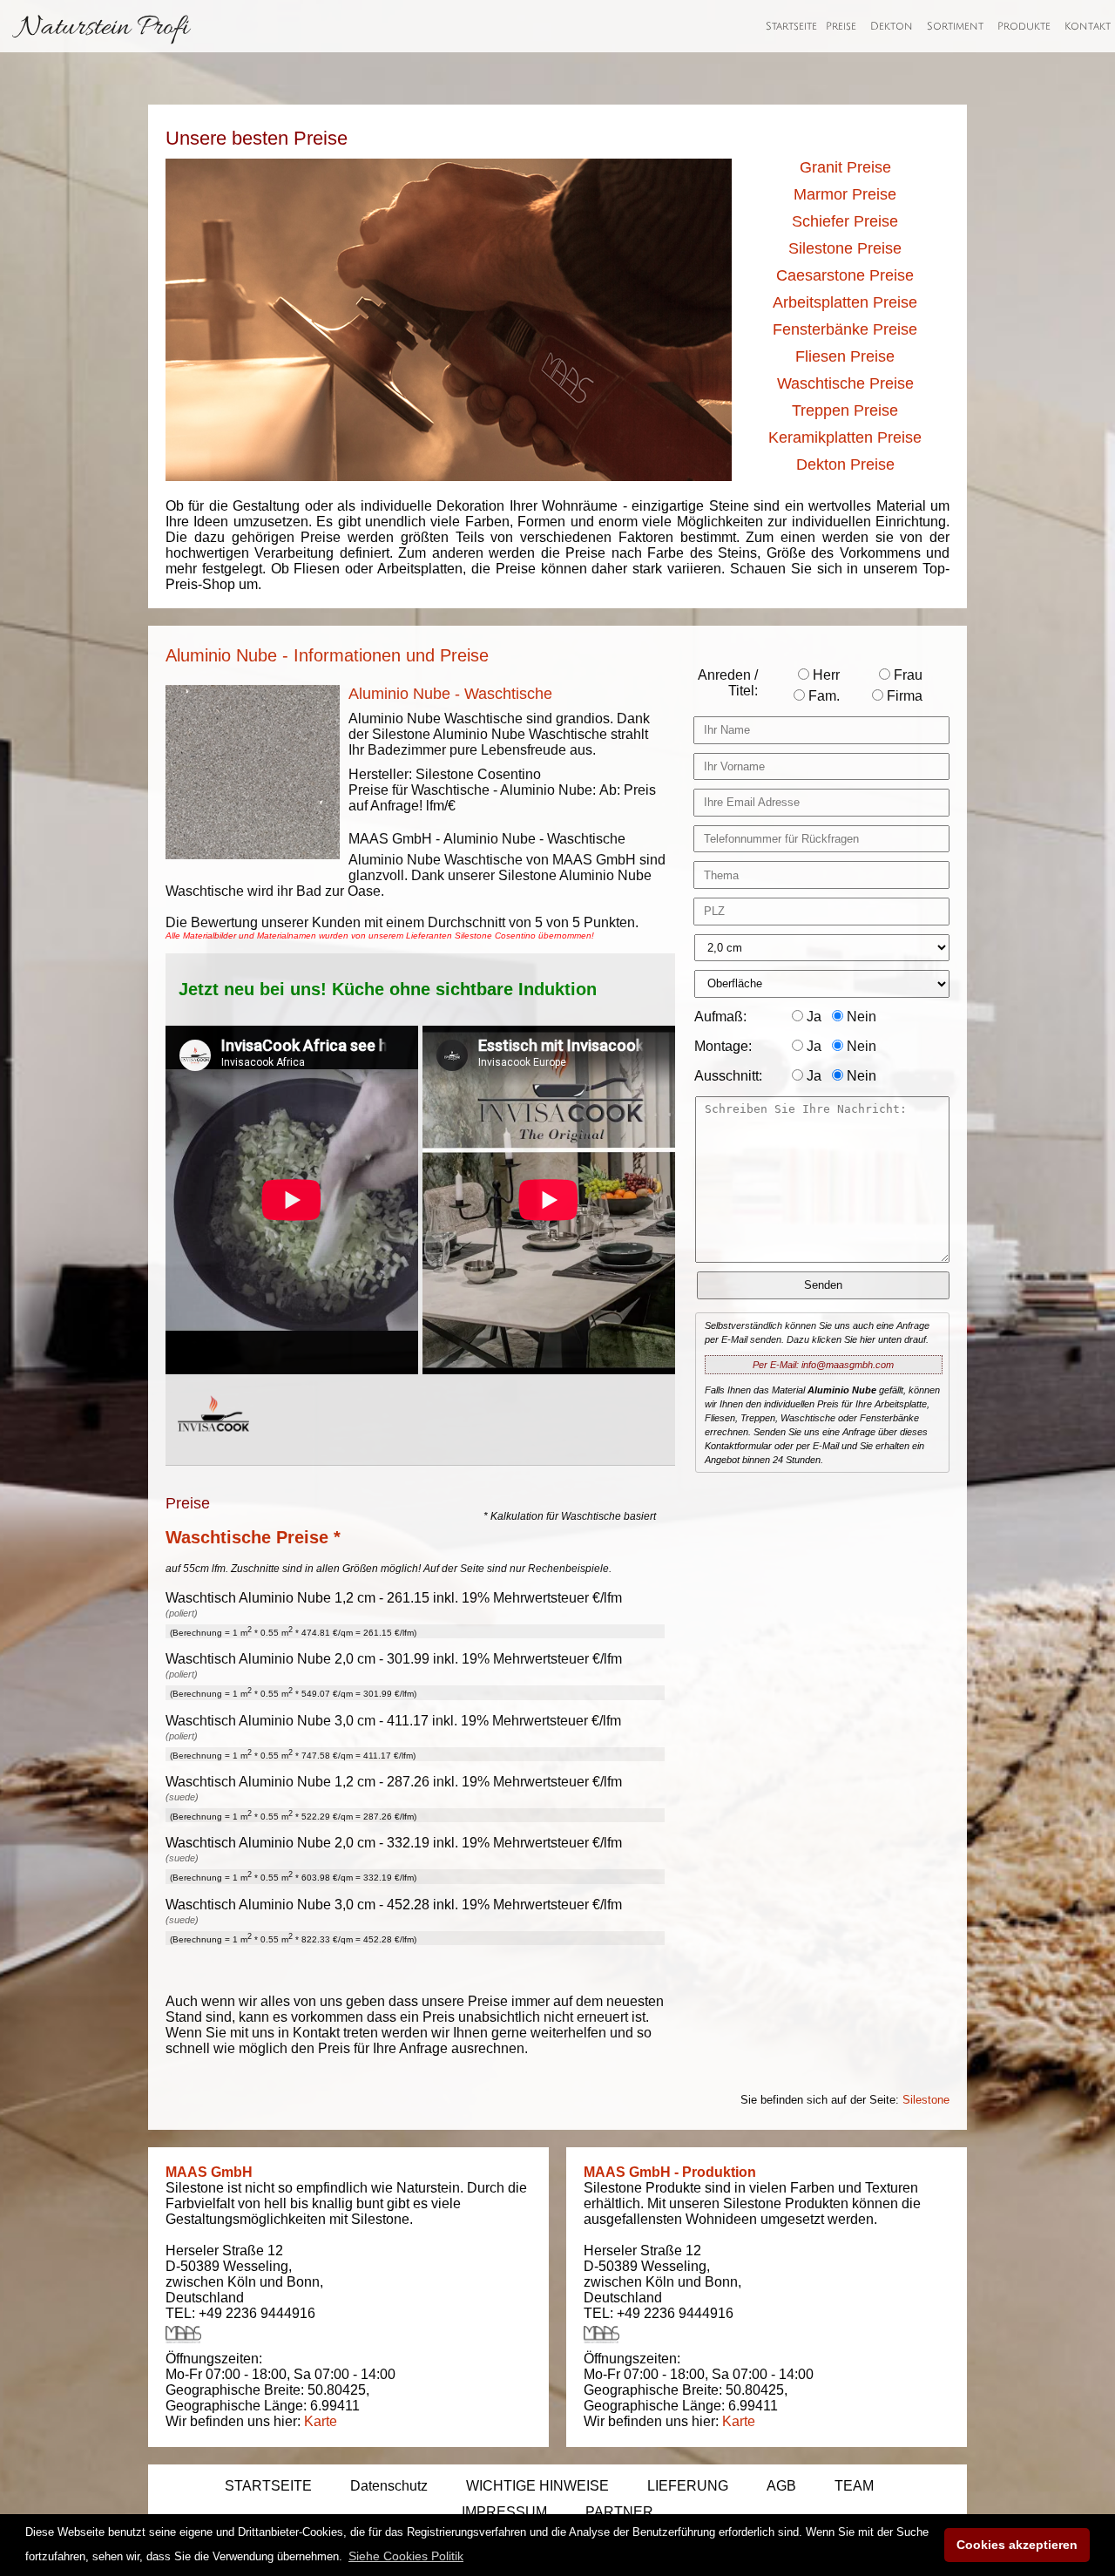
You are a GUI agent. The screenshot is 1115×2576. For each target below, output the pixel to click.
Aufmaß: (720, 1017)
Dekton (892, 27)
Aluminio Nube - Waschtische (450, 694)
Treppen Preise (845, 410)
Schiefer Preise (845, 221)
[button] (406, 2556)
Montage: (723, 1046)
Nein (860, 1017)
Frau (906, 675)
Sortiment (955, 27)
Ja (812, 1017)
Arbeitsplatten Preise (845, 302)
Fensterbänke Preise (845, 329)
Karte (321, 2421)
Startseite (791, 27)
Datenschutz (389, 2486)
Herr (824, 675)
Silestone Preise (845, 248)
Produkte (1024, 27)
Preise (841, 27)
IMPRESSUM (504, 2512)
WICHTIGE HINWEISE (537, 2486)
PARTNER (619, 2512)
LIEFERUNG (688, 2486)
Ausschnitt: (728, 1076)
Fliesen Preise (845, 356)
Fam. (822, 696)
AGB (781, 2486)
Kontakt (1088, 27)
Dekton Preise (845, 464)
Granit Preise (845, 167)
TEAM (854, 2486)
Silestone (926, 2100)
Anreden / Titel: (728, 683)
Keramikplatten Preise (845, 437)
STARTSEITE (268, 2486)
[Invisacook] (213, 1448)
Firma (903, 696)
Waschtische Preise (845, 383)
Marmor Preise (845, 194)
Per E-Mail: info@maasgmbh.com (823, 1365)
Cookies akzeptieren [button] (1017, 2545)
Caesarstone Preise (845, 275)
